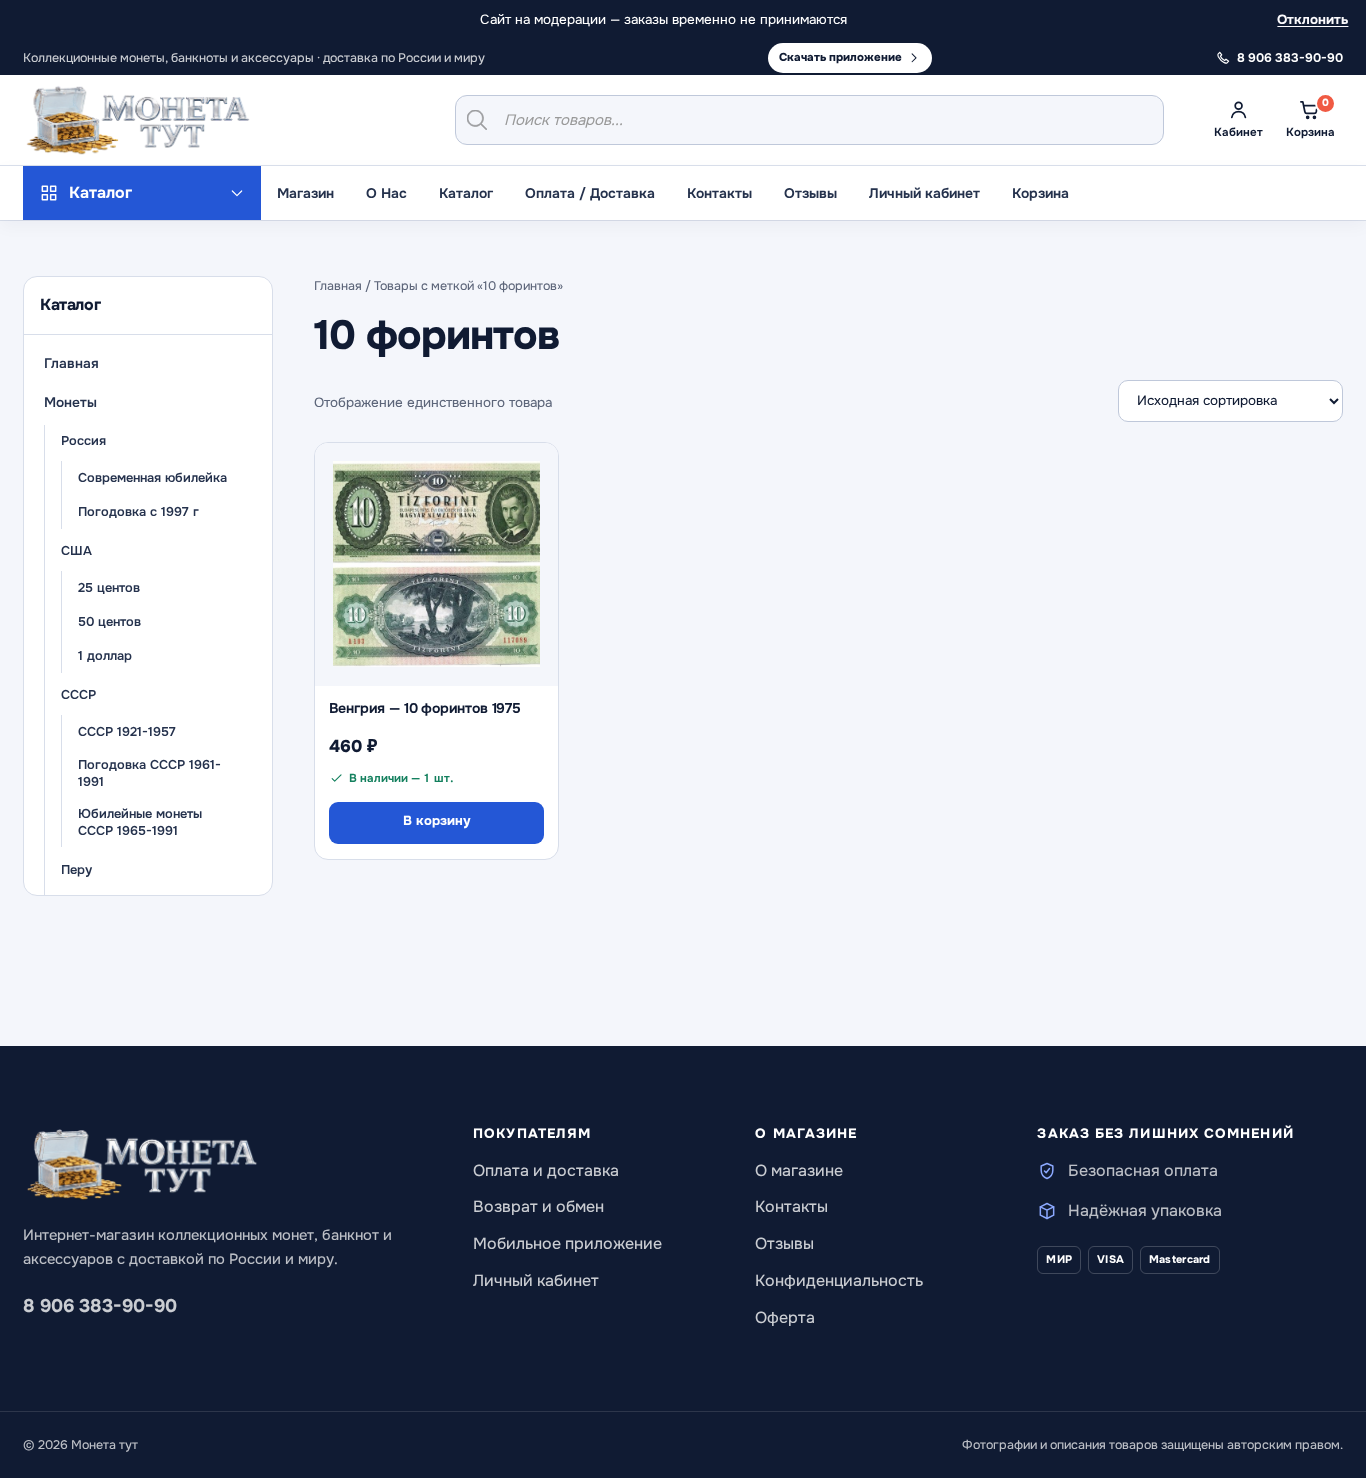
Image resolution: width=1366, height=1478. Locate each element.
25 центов (109, 588)
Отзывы (810, 193)
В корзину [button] (436, 820)
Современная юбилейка (152, 478)
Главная (71, 363)
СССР (78, 695)
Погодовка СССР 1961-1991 (149, 773)
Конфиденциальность (839, 1280)
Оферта (785, 1317)
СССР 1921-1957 (127, 732)
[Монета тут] (138, 120)
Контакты (719, 193)
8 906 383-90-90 (100, 1306)
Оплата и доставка (546, 1170)
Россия (83, 441)
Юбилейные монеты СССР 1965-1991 (140, 822)
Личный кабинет (924, 193)
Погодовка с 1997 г (138, 512)
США (76, 551)
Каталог (466, 193)
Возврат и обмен (538, 1206)
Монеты (70, 402)
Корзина (1040, 193)
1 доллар (105, 656)
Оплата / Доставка (590, 193)
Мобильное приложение (567, 1243)
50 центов (109, 622)
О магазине (799, 1170)
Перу (76, 870)
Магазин (305, 193)
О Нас (386, 193)
